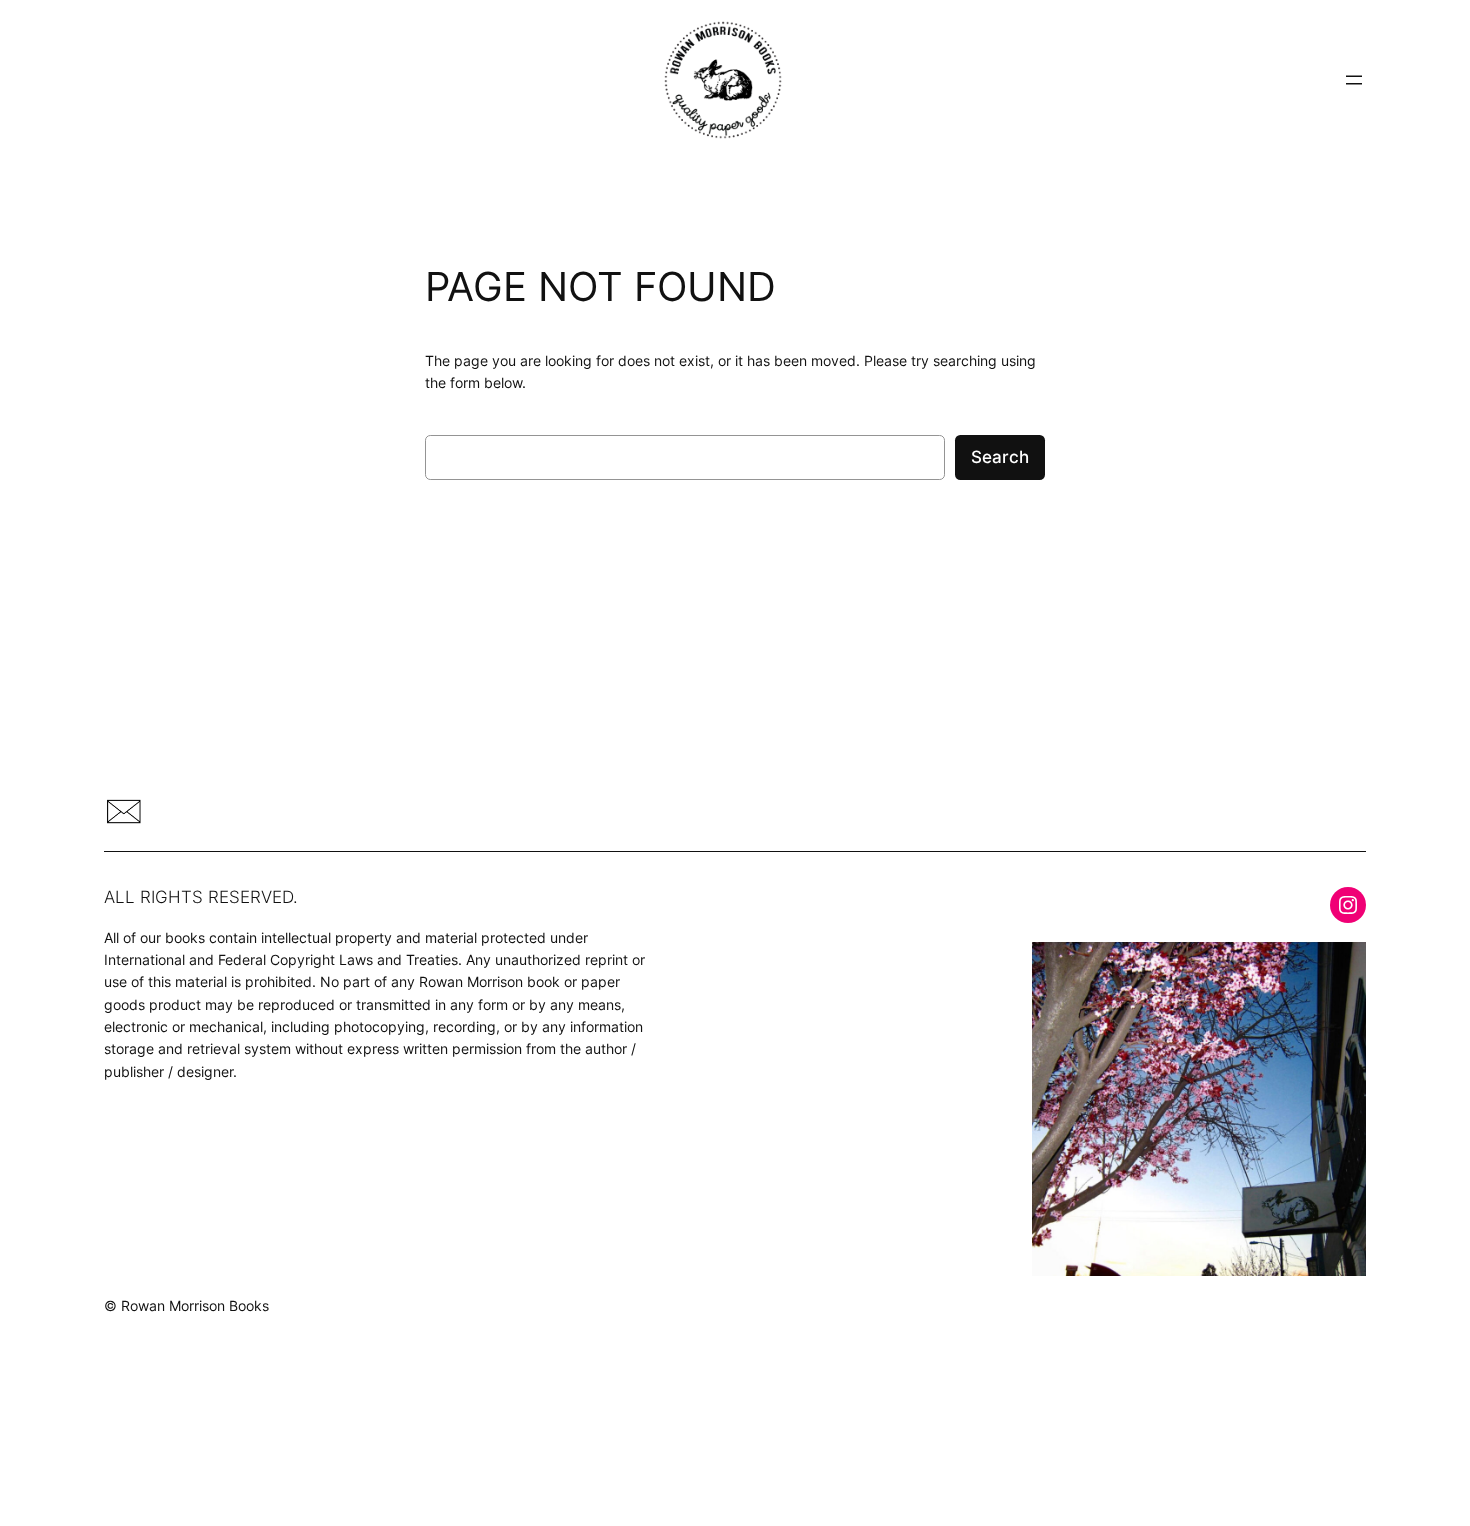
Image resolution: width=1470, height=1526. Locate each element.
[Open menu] (1354, 80)
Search (1000, 457)
